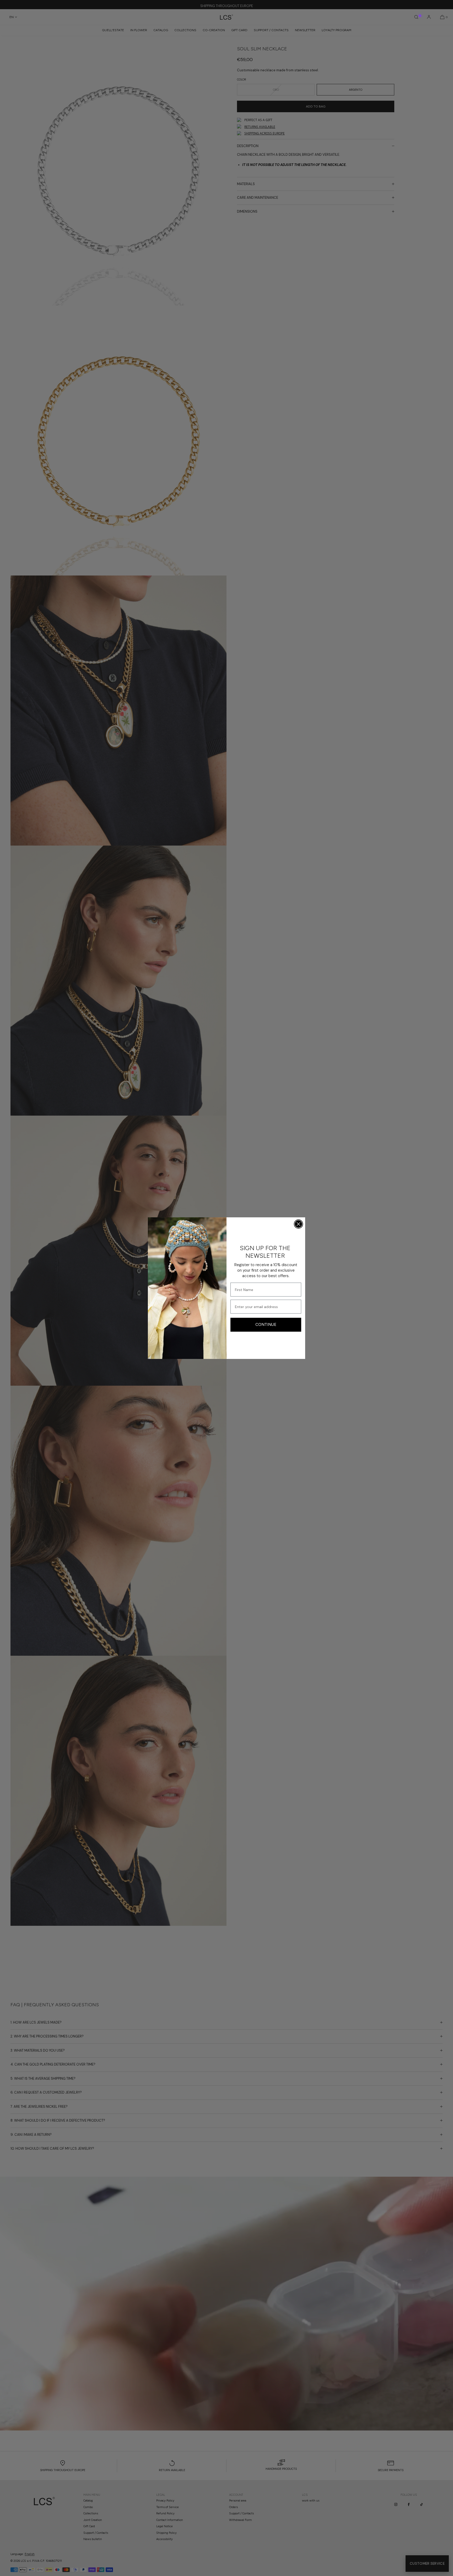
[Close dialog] (298, 1224)
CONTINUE (266, 1325)
